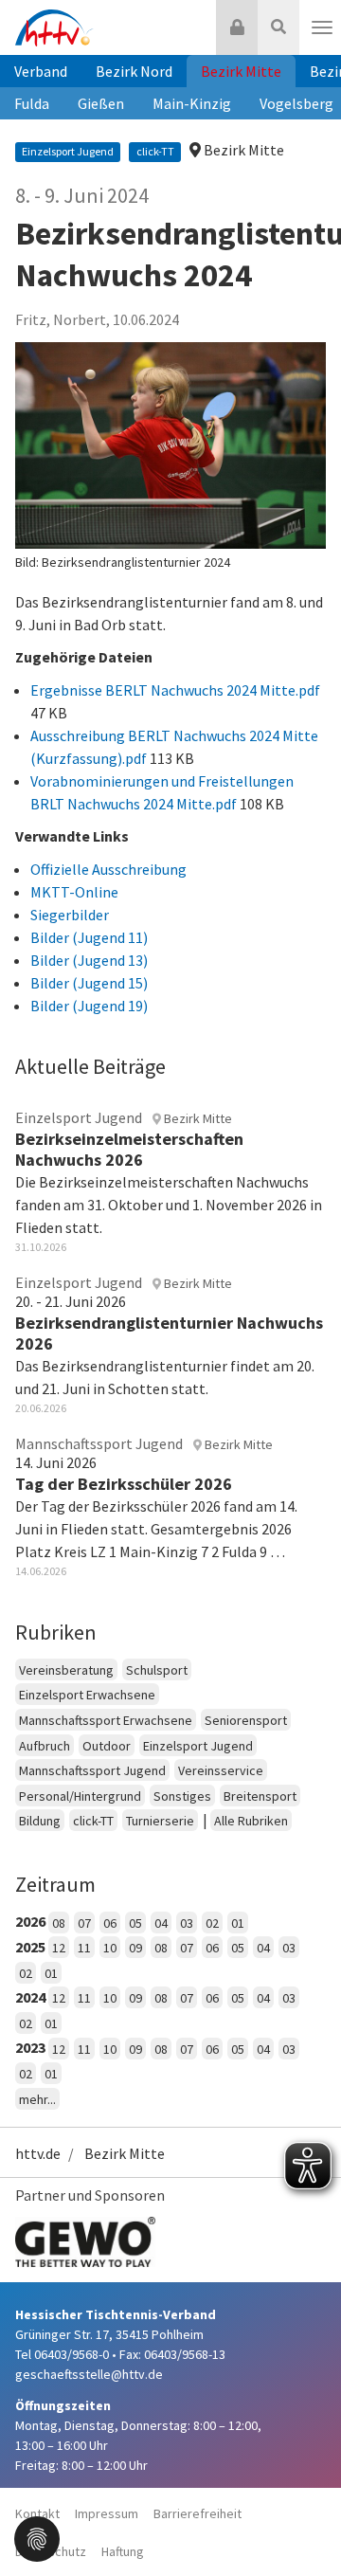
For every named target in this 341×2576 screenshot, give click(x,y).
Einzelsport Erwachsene (87, 1695)
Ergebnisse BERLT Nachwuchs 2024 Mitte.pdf (175, 690)
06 (110, 1923)
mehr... (37, 2099)
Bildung (40, 1821)
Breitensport (260, 1796)
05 (135, 1923)
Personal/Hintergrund (80, 1796)
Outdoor (107, 1746)
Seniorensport (246, 1720)
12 (59, 1948)
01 (238, 1923)
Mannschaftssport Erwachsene (106, 1720)
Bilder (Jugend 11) (89, 937)
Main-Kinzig (192, 103)
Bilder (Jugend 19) (89, 1006)
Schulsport (157, 1670)
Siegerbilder (70, 915)
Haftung (123, 2551)
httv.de (38, 2153)
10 (110, 1948)
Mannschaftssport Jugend (92, 1770)
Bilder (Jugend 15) (89, 983)
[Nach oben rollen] (303, 2523)
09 (135, 1948)
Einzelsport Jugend (198, 1746)
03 (187, 1923)
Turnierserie (160, 1821)
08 (59, 1923)
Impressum (107, 2513)
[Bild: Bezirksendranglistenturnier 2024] (170, 446)
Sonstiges (182, 1796)
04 (161, 1923)
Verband (41, 71)
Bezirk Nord (134, 71)
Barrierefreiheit (197, 2513)
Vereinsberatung (66, 1670)
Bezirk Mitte (241, 71)
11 (84, 1948)
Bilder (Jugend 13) (89, 960)
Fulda (32, 103)
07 (84, 1923)
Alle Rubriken (251, 1821)
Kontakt (37, 2513)
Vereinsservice (221, 1770)
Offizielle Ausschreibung (108, 869)
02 (212, 1923)
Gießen (101, 103)
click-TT (93, 1821)
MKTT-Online (74, 892)
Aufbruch (45, 1746)
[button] (37, 2537)
